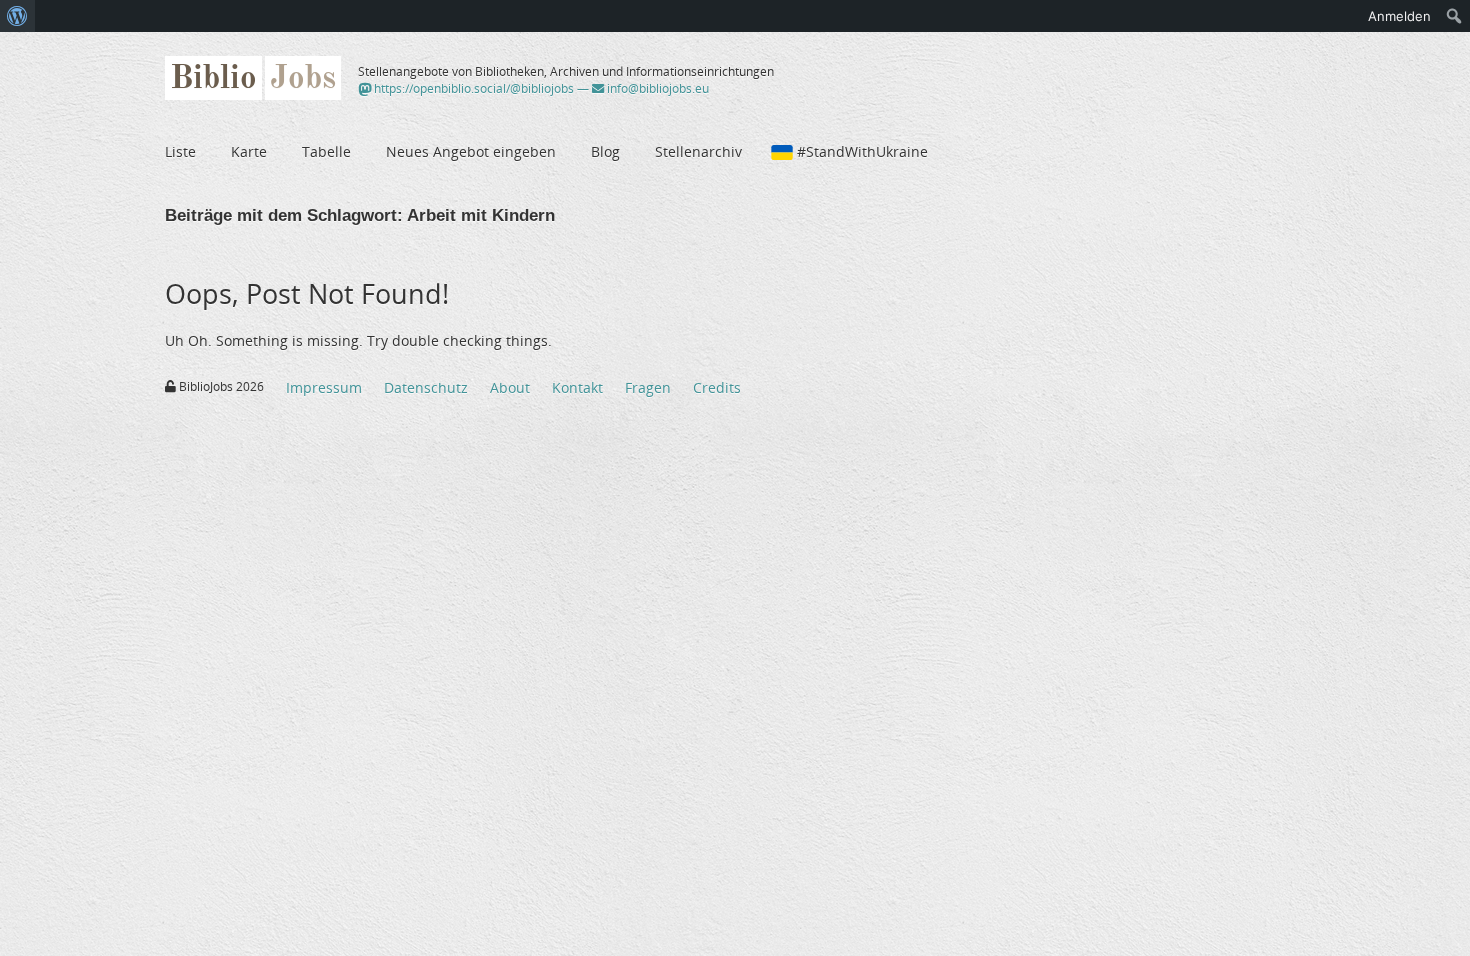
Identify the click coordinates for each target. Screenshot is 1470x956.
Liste (180, 151)
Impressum (324, 387)
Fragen (648, 387)
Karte (249, 151)
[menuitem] (17, 16)
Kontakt (577, 387)
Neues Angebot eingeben (471, 151)
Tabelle (326, 151)
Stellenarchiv (698, 151)
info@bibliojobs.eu (656, 88)
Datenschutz (426, 387)
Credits (717, 387)
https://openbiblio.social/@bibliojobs (472, 88)
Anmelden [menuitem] (1399, 16)
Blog (605, 151)
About (510, 387)
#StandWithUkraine (862, 151)
